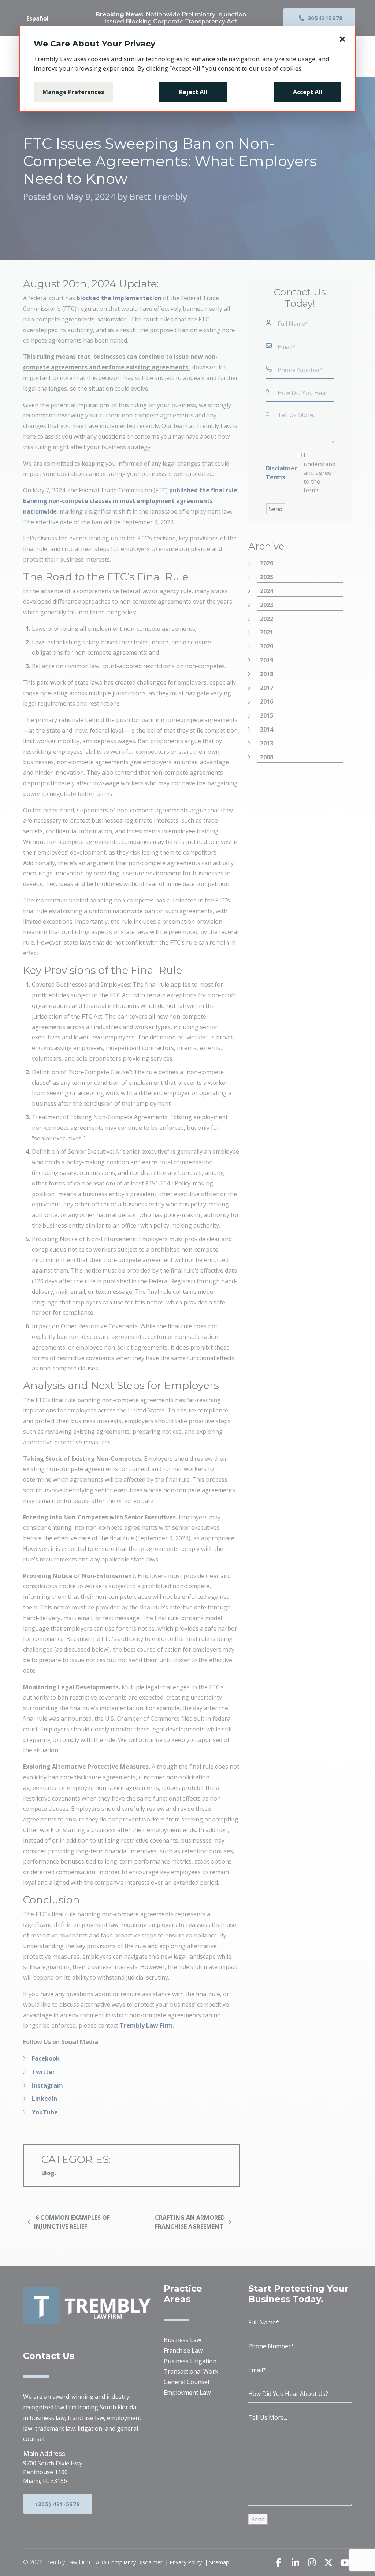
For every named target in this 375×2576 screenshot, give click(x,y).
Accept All (308, 92)
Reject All (193, 92)
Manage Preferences (73, 92)
